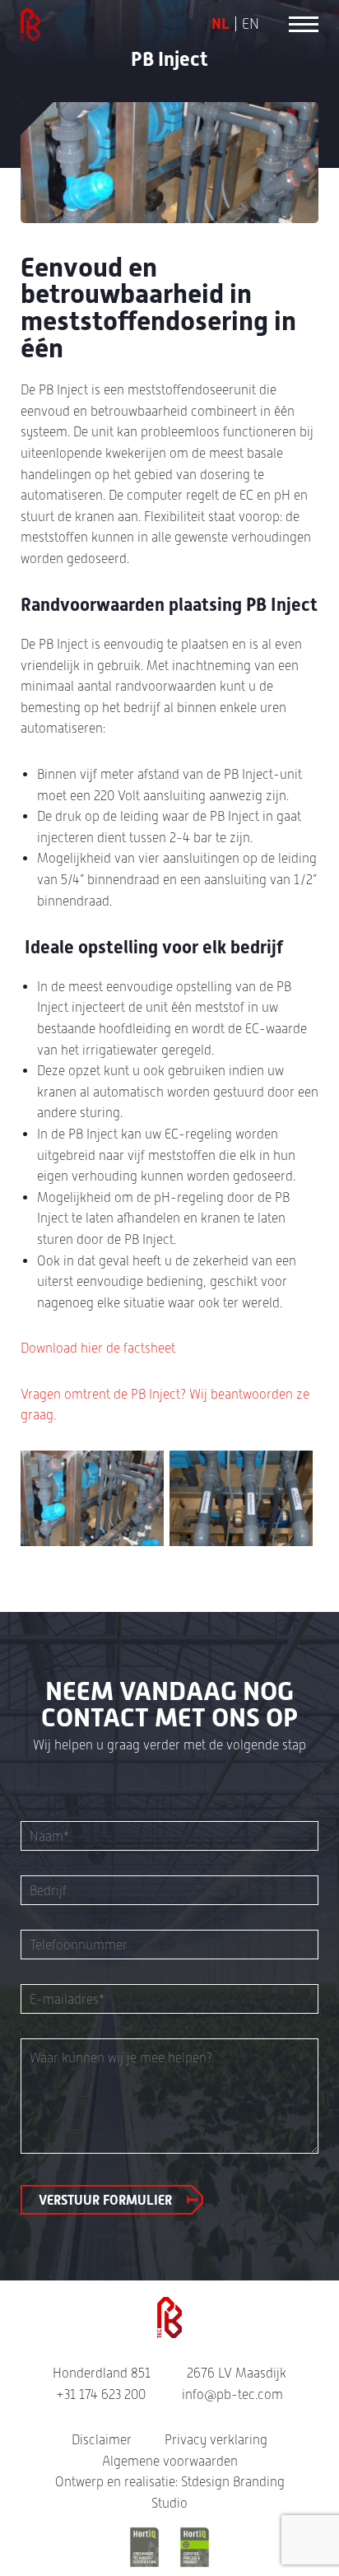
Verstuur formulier (105, 2200)
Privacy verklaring (216, 2440)
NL (221, 24)
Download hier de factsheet (98, 1348)
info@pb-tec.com (232, 2394)
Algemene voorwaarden (170, 2461)
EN (251, 24)
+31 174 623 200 (101, 2394)
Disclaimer (102, 2440)
